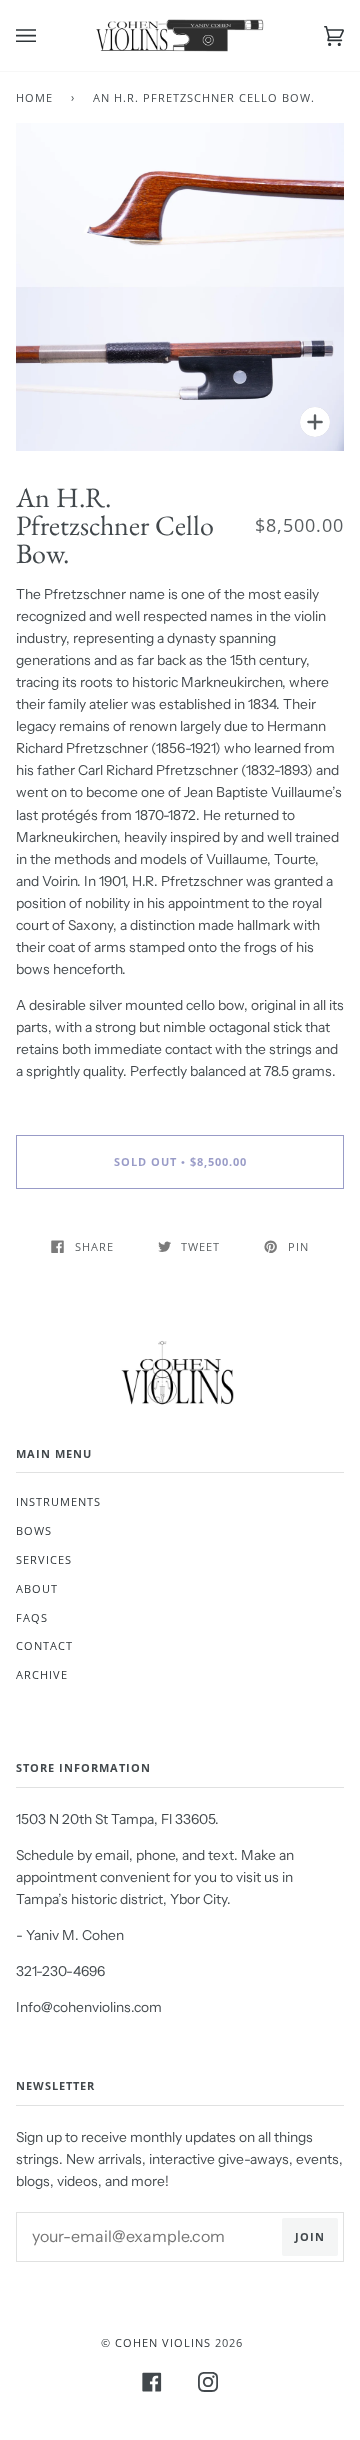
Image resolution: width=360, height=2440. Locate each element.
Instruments (58, 1501)
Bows (34, 1530)
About (37, 1588)
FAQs (32, 1617)
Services (44, 1559)
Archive (42, 1674)
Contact (44, 1645)
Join (310, 2236)
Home (34, 97)
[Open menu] (46, 35)
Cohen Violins (163, 2342)
